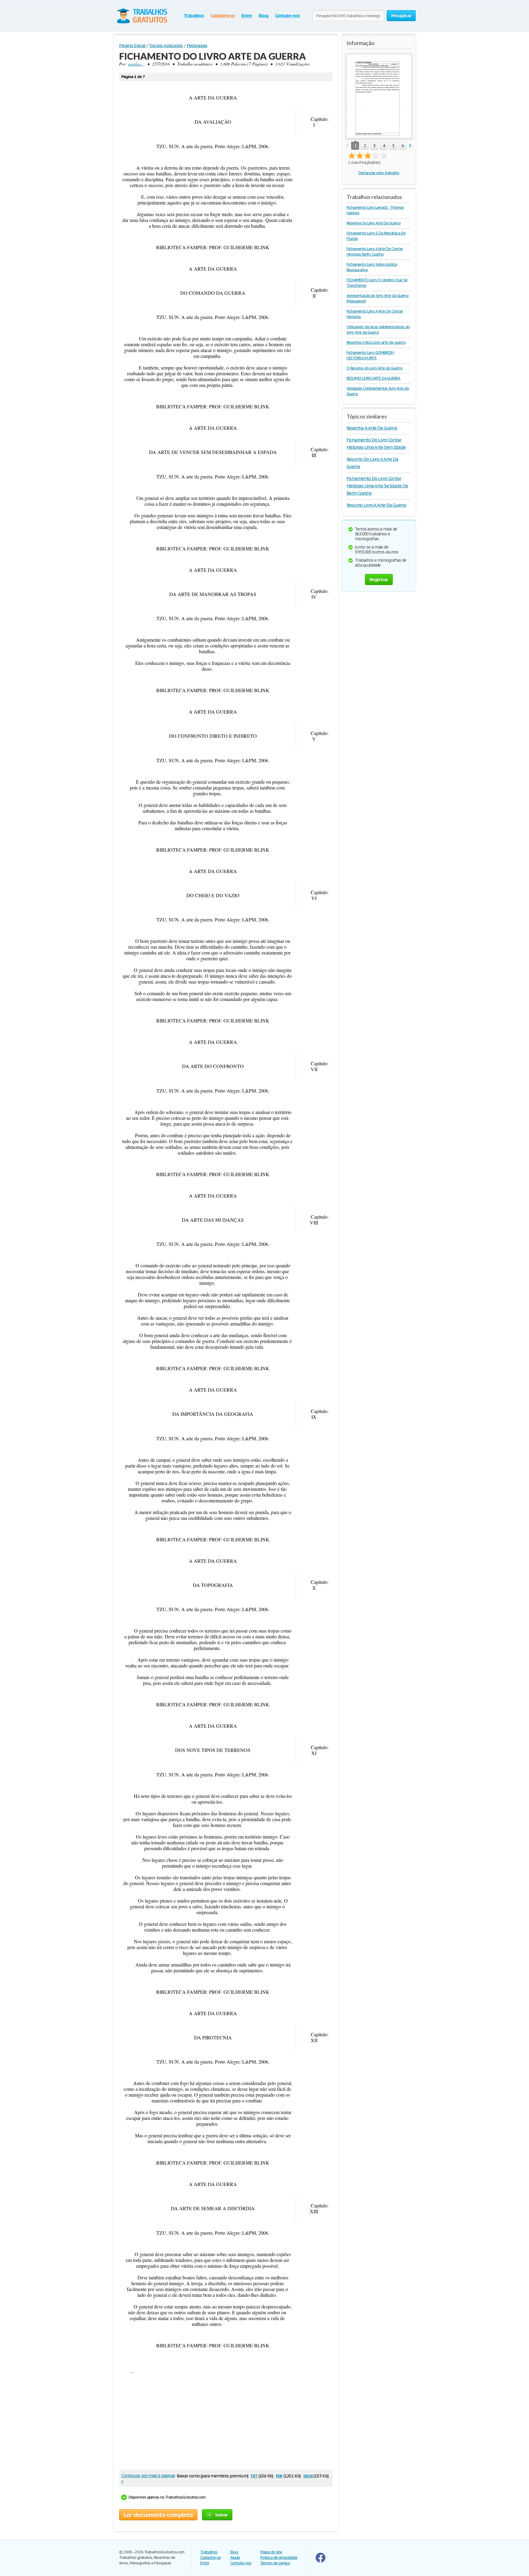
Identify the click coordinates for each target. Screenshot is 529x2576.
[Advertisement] (226, 2422)
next (410, 146)
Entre (247, 15)
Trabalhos (194, 15)
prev (347, 146)
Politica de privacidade (279, 2557)
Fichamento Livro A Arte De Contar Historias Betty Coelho (375, 251)
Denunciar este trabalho (379, 173)
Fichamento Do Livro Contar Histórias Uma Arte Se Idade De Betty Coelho (377, 486)
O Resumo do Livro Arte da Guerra (374, 368)
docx (308, 2475)
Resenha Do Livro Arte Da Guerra (373, 223)
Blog (263, 15)
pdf (279, 2475)
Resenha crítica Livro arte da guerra (376, 342)
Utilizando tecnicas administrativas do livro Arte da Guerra (378, 330)
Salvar (221, 2515)
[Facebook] (321, 2561)
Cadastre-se (223, 15)
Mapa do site (271, 2552)
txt (254, 2475)
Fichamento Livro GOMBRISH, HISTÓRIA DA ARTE (370, 355)
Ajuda (235, 2557)
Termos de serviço (275, 2563)
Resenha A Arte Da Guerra (372, 428)
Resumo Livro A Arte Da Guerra (376, 505)
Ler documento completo (158, 2515)
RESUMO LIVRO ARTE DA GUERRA (373, 378)
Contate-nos (287, 15)
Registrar (379, 579)
